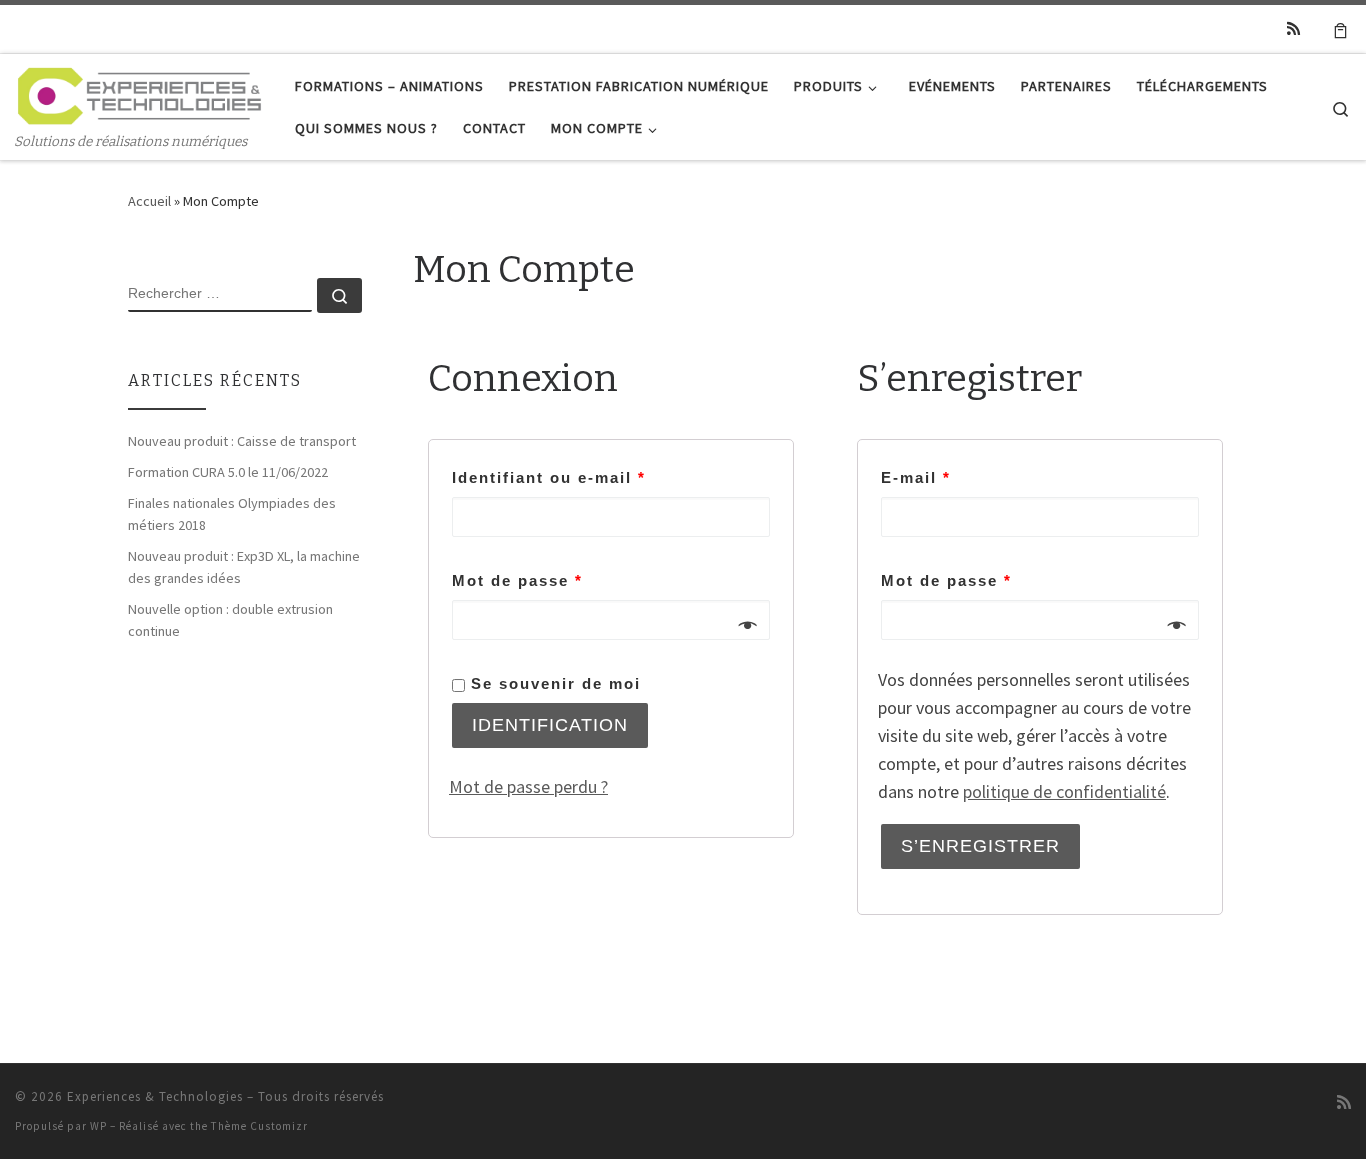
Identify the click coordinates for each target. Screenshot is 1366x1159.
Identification (550, 725)
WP (98, 1126)
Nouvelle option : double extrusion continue (230, 620)
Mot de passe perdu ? (528, 786)
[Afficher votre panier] (1340, 29)
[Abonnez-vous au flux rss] (1293, 28)
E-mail (916, 477)
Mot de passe (517, 580)
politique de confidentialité (1064, 791)
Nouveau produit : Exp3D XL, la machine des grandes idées (244, 567)
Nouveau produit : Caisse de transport (242, 441)
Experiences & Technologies (155, 1096)
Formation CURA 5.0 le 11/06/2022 (228, 472)
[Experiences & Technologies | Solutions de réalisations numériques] (140, 93)
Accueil (149, 201)
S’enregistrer (980, 846)
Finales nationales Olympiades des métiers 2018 (232, 514)
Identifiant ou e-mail (549, 477)
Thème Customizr (259, 1126)
